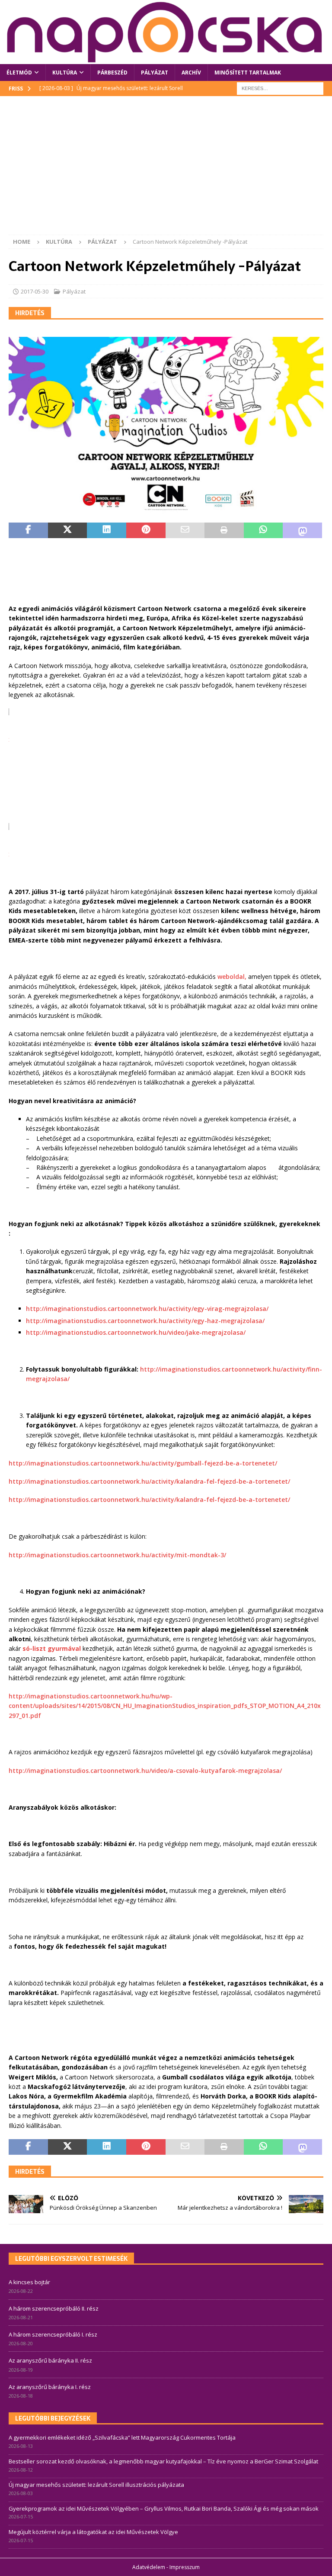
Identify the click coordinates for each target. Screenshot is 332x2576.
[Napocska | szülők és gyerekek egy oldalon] (165, 32)
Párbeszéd (112, 73)
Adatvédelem (149, 2567)
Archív (191, 73)
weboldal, (232, 976)
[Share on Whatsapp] (263, 530)
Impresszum (185, 2567)
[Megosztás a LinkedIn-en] (107, 530)
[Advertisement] (166, 170)
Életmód (19, 73)
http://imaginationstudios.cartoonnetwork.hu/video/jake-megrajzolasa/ (136, 1332)
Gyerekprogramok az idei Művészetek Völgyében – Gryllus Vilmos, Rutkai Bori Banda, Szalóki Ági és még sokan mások (164, 2508)
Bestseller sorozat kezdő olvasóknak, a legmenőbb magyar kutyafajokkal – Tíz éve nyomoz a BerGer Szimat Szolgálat (163, 2461)
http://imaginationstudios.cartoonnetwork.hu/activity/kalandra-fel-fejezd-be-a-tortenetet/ (149, 1481)
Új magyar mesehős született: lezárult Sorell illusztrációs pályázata (96, 2485)
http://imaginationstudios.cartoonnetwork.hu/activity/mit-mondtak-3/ (117, 1555)
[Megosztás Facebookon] (28, 530)
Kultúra (65, 73)
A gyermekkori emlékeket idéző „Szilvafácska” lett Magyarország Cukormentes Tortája (122, 2437)
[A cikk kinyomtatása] (224, 530)
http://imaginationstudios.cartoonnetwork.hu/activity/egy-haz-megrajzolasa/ (145, 1321)
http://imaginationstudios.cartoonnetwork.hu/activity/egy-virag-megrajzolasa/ (147, 1309)
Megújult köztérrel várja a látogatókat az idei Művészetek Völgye (93, 2532)
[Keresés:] (280, 88)
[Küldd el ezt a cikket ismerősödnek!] (185, 530)
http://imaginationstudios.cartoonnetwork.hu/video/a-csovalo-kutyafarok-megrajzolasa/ (145, 1771)
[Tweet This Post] (68, 530)
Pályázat (155, 73)
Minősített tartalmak (248, 73)
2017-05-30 (35, 291)
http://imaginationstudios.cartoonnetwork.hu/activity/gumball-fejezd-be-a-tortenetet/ (143, 1463)
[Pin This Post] (146, 530)
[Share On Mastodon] (302, 530)
